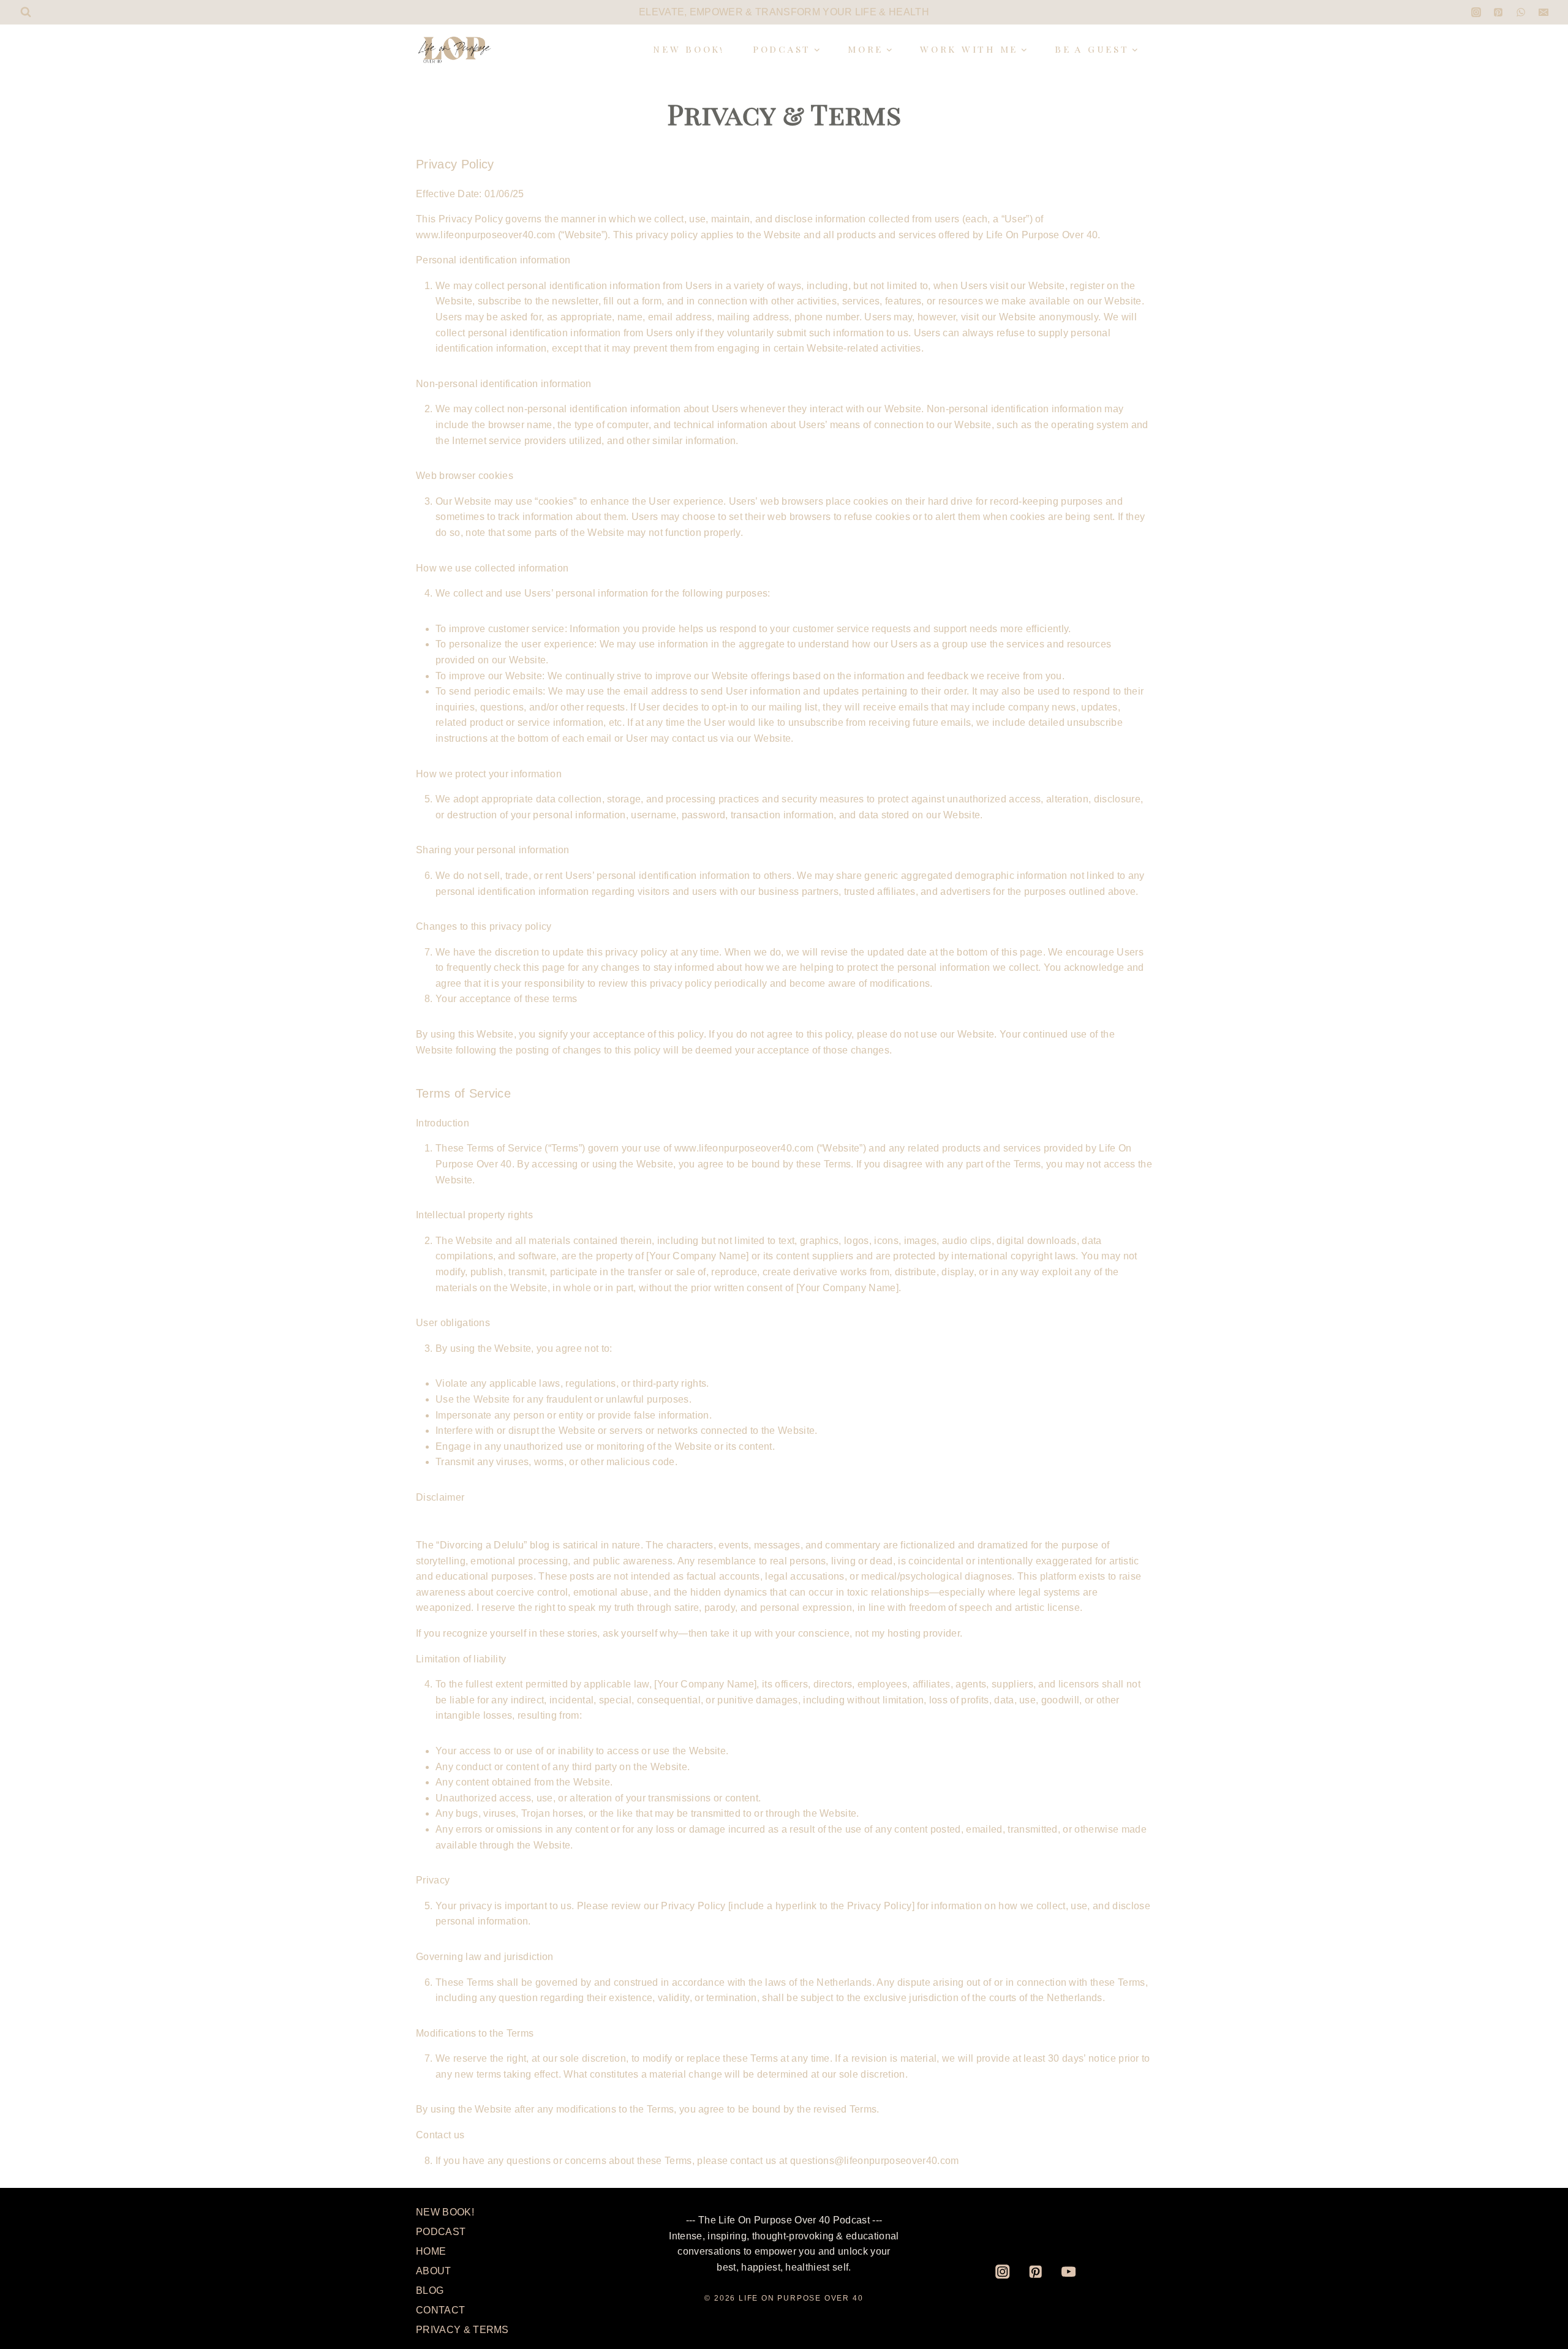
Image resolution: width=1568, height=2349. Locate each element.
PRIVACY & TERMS (462, 2330)
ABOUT (434, 2271)
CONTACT (440, 2310)
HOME (431, 2251)
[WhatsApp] (1521, 12)
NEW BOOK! (689, 49)
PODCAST (441, 2232)
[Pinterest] (1498, 12)
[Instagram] (1476, 12)
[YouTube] (1069, 2272)
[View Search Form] (26, 12)
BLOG (430, 2291)
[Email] (1543, 12)
